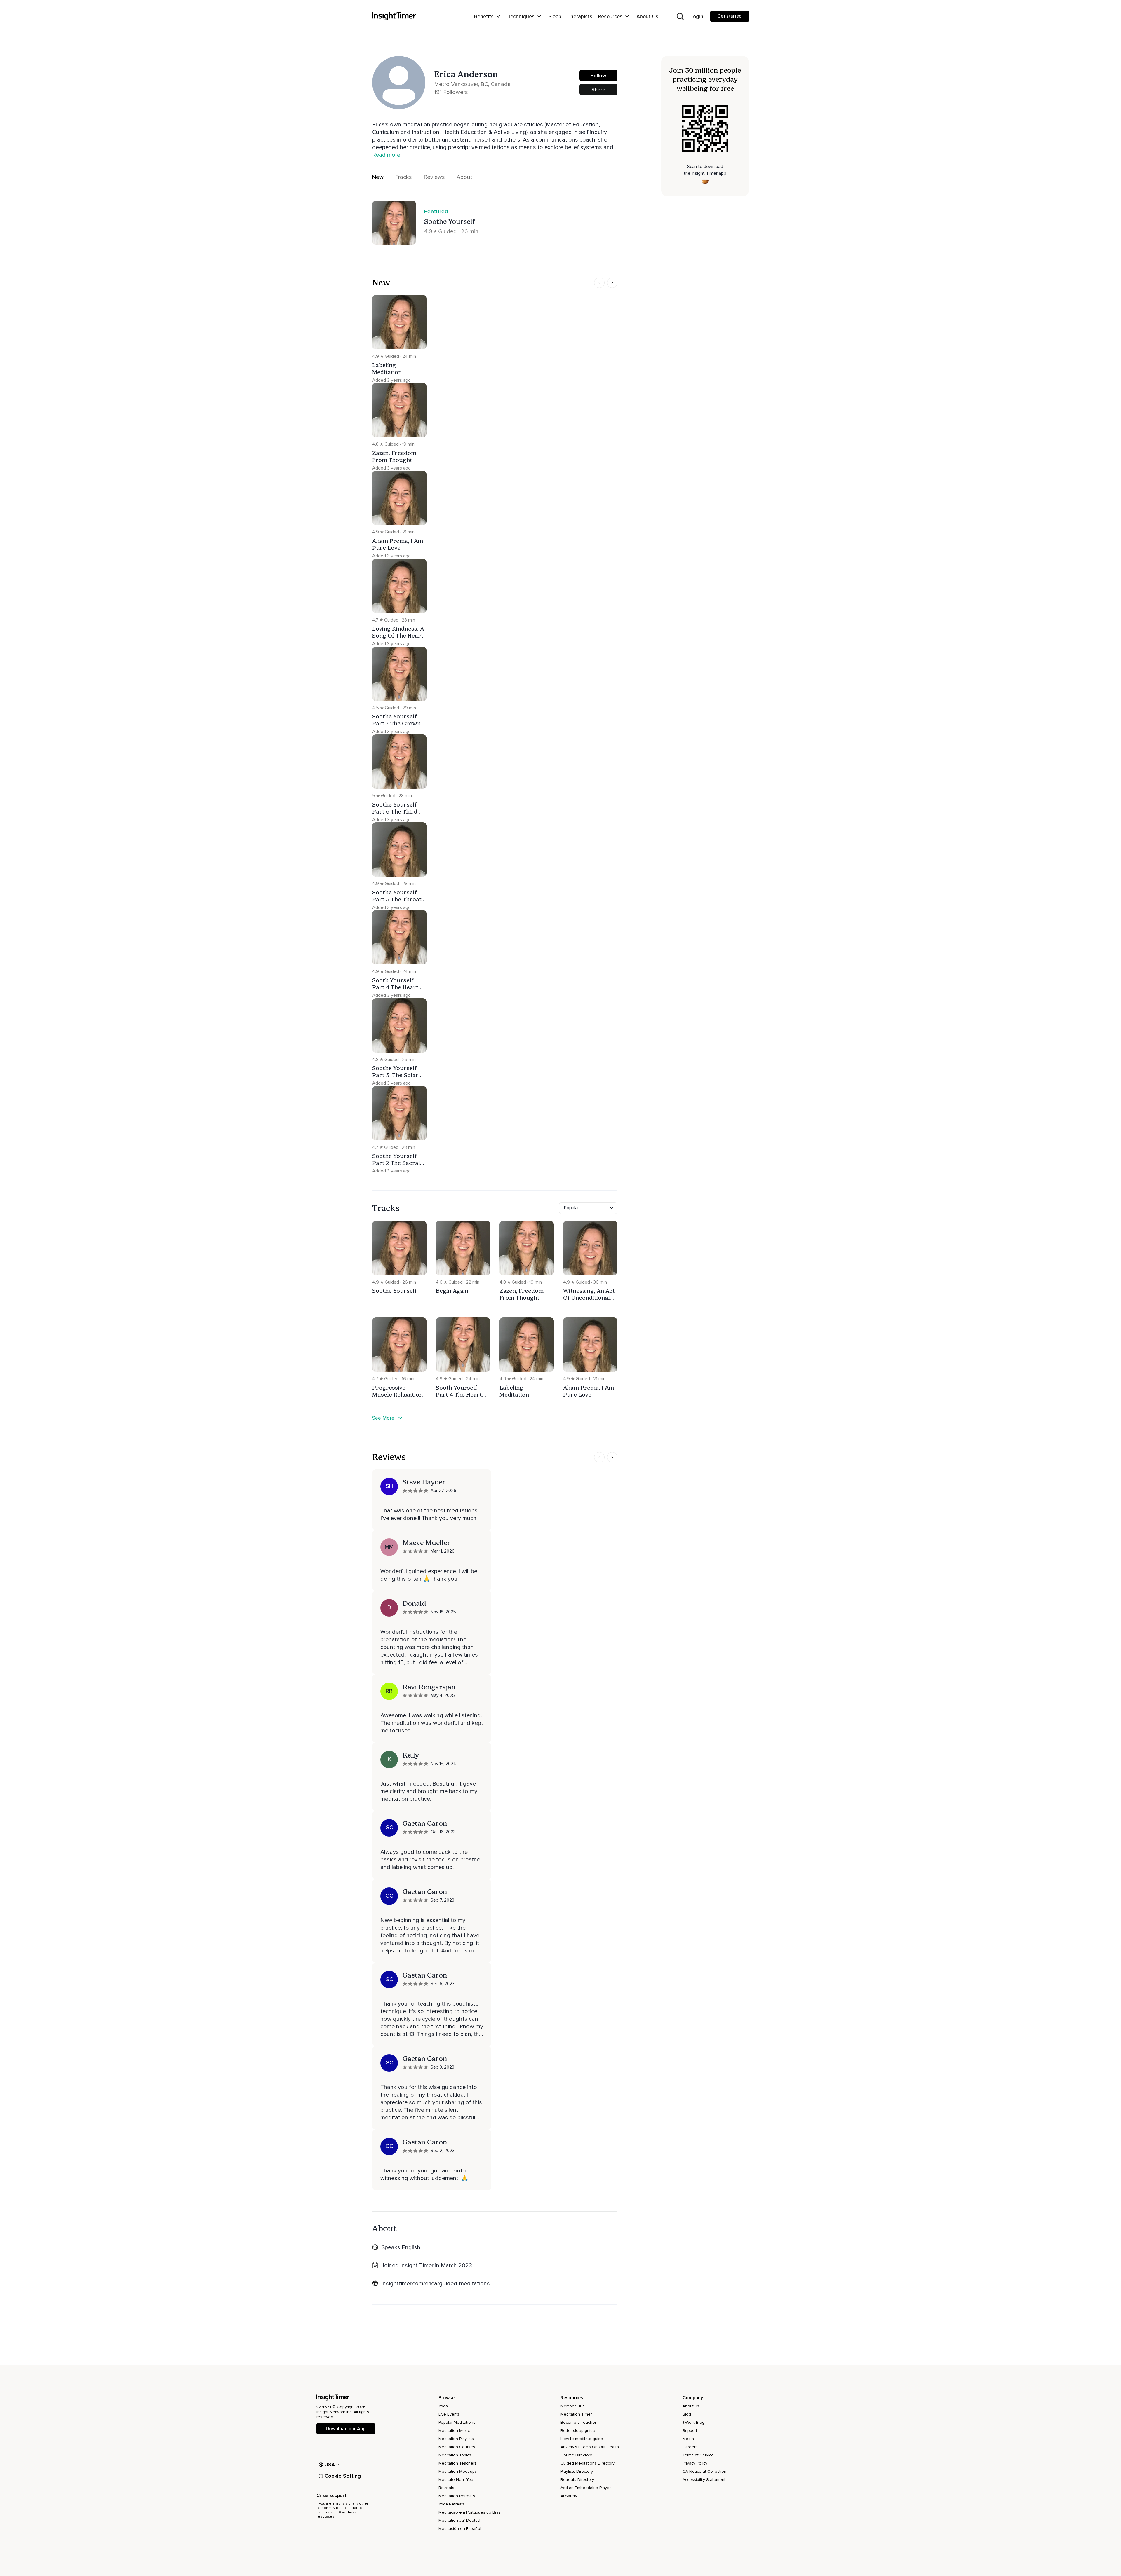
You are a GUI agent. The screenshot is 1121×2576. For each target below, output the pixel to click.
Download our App (345, 2429)
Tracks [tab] (404, 177)
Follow (598, 76)
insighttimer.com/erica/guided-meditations (436, 2284)
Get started (730, 16)
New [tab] (378, 177)
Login (697, 16)
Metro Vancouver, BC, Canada (472, 84)
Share (598, 90)
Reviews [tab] (434, 177)
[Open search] (680, 16)
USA (330, 2465)
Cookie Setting (343, 2476)
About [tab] (464, 177)
